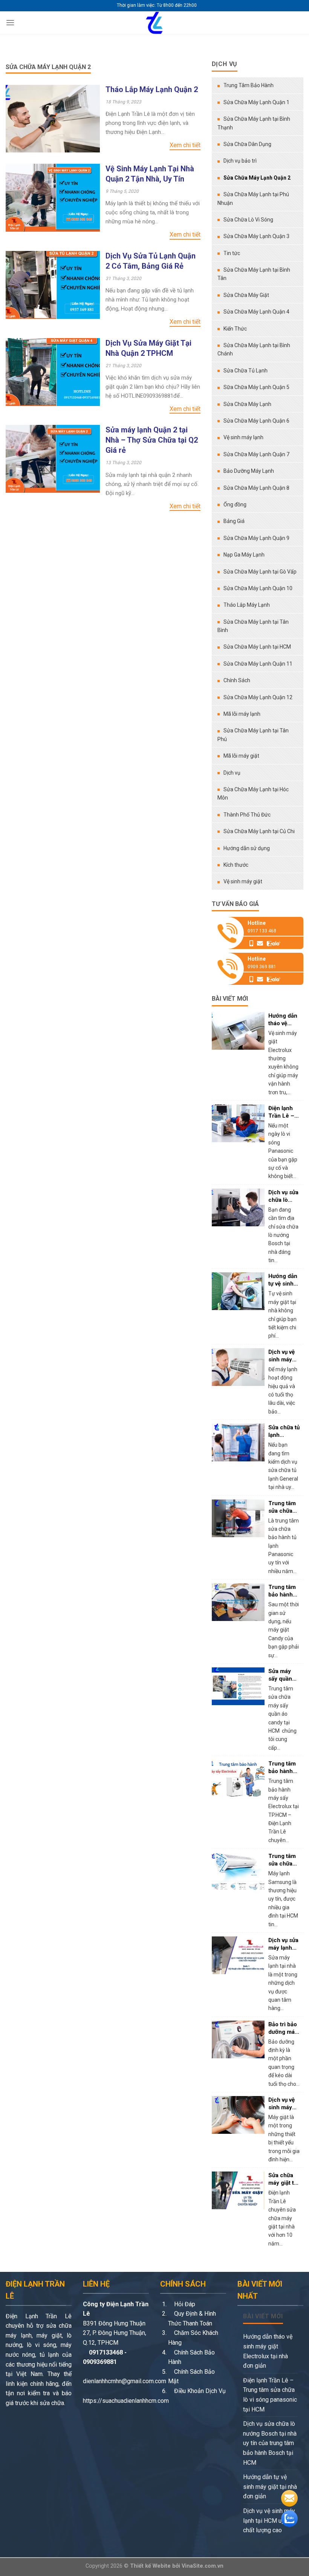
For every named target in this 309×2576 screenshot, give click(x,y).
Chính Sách (237, 680)
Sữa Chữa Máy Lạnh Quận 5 (256, 387)
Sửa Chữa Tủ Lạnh (246, 371)
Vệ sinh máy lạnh (243, 437)
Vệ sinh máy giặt (243, 881)
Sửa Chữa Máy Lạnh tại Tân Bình (253, 626)
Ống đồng (235, 504)
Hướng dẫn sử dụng (247, 848)
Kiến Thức (235, 329)
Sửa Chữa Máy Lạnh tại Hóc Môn (253, 794)
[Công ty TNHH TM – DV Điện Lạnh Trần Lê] (154, 23)
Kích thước (236, 865)
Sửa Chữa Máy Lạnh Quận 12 (258, 697)
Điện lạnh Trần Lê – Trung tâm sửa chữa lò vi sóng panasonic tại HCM (270, 2395)
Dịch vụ (232, 773)
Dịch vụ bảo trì (240, 161)
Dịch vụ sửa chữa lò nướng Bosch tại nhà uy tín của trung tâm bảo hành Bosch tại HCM (270, 2443)
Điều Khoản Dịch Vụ (199, 2391)
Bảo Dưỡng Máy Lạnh (249, 471)
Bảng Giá (234, 521)
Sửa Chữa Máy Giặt (246, 295)
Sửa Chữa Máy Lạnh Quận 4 (256, 312)
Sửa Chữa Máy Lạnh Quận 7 (256, 454)
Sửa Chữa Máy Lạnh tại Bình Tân (254, 274)
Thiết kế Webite (150, 2566)
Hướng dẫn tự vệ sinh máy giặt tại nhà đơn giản (270, 2487)
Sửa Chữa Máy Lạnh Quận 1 (256, 102)
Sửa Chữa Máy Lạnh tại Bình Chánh (254, 349)
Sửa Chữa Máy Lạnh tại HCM (257, 647)
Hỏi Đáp (184, 2304)
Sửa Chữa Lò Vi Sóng (248, 220)
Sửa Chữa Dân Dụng (247, 144)
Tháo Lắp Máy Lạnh (247, 605)
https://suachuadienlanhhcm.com (126, 2401)
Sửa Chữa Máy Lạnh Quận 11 (258, 664)
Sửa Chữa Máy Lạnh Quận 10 (258, 588)
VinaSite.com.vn (203, 2566)
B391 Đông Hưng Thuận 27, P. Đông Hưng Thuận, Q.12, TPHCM (115, 2333)
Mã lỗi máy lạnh (242, 714)
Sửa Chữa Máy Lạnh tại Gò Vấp (260, 572)
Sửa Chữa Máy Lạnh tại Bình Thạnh (254, 123)
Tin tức (232, 253)
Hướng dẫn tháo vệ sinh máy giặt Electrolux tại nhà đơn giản (268, 2351)
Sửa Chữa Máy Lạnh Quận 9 (256, 538)
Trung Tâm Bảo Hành (249, 85)
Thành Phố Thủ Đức (247, 815)
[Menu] (10, 22)
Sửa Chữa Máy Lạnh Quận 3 (256, 236)
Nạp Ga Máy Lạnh (244, 555)
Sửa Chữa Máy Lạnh (247, 404)
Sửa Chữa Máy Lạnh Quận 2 (257, 178)
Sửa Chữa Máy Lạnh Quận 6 (256, 421)
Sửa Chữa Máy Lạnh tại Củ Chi (259, 831)
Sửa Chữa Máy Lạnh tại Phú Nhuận (253, 198)
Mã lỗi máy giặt (241, 756)
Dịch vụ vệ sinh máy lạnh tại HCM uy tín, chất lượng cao (269, 2521)
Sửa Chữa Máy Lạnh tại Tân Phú (253, 735)
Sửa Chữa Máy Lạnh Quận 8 (256, 488)
